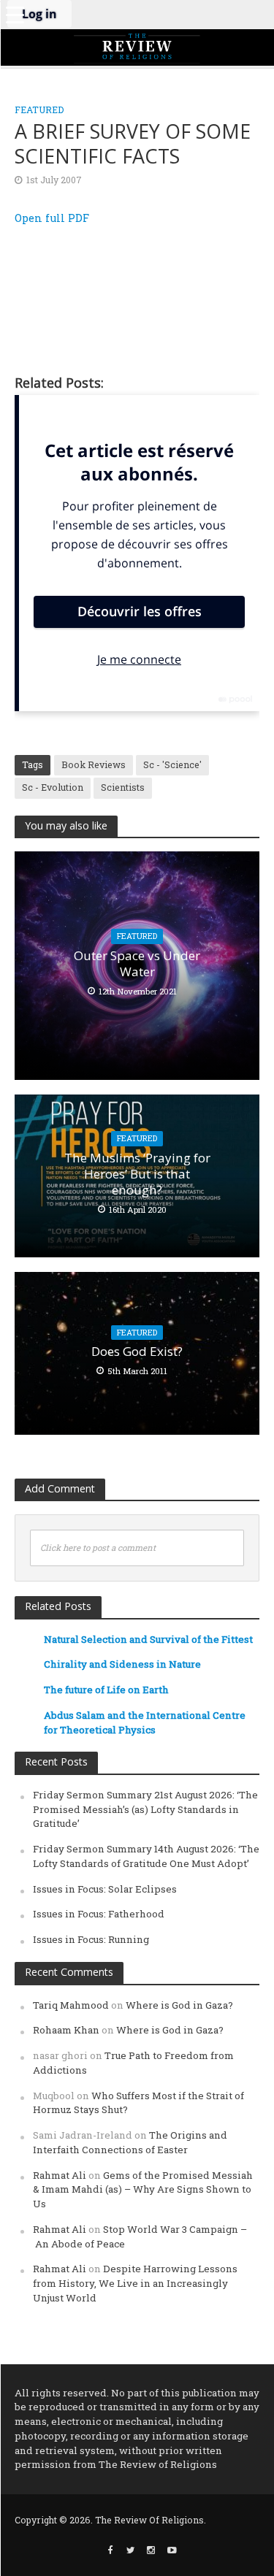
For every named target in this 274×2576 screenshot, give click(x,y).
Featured (39, 110)
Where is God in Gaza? (179, 2005)
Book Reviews (94, 764)
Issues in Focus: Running (91, 1939)
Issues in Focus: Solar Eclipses (105, 1889)
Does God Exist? (137, 1352)
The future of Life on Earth (106, 1690)
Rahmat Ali (60, 2175)
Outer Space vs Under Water (137, 964)
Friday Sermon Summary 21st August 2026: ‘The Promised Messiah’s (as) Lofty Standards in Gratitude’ (145, 1809)
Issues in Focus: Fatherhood (99, 1914)
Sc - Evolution (53, 787)
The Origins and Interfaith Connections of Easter (130, 2142)
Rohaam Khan (66, 2030)
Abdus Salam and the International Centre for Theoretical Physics (145, 1722)
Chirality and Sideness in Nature (122, 1664)
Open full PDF (52, 218)
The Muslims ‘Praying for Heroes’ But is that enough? (137, 1174)
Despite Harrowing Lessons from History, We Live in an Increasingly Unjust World (135, 2283)
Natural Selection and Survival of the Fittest (148, 1639)
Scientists (123, 787)
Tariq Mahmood (71, 2005)
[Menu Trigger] (15, 15)
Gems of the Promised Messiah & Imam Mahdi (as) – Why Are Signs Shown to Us (143, 2190)
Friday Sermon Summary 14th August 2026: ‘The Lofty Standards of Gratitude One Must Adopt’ (146, 1856)
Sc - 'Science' (172, 764)
